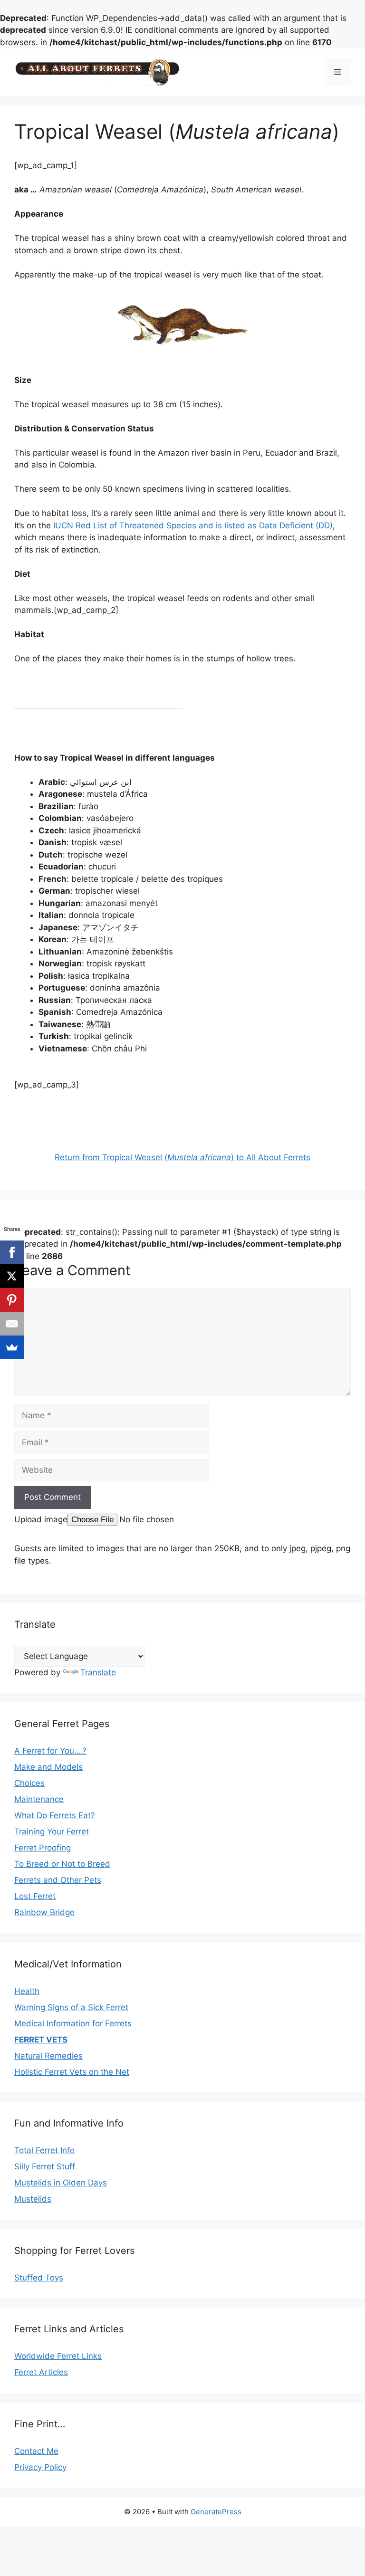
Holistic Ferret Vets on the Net (72, 2072)
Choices (29, 1783)
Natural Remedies (48, 2056)
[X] (12, 1276)
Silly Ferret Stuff (45, 2166)
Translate (98, 1672)
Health (27, 1991)
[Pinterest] (12, 1300)
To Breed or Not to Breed (62, 1864)
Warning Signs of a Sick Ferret (71, 2007)
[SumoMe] (12, 1347)
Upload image (41, 1519)
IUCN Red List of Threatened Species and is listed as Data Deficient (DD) (193, 525)
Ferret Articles (41, 2372)
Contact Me (36, 2451)
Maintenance (39, 1799)
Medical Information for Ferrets (73, 2023)
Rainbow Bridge (44, 1912)
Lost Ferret (35, 1896)
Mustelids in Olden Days (61, 2183)
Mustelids (33, 2199)
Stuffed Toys (39, 2278)
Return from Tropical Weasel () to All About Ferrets (182, 1157)
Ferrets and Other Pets (58, 1880)
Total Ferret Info (44, 2150)
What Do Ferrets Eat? (55, 1815)
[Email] (12, 1324)
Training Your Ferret (52, 1832)
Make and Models (48, 1767)
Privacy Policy (40, 2467)
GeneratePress (216, 2512)
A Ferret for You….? (50, 1751)
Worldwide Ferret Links (58, 2356)
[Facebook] (12, 1252)
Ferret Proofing (43, 1848)
